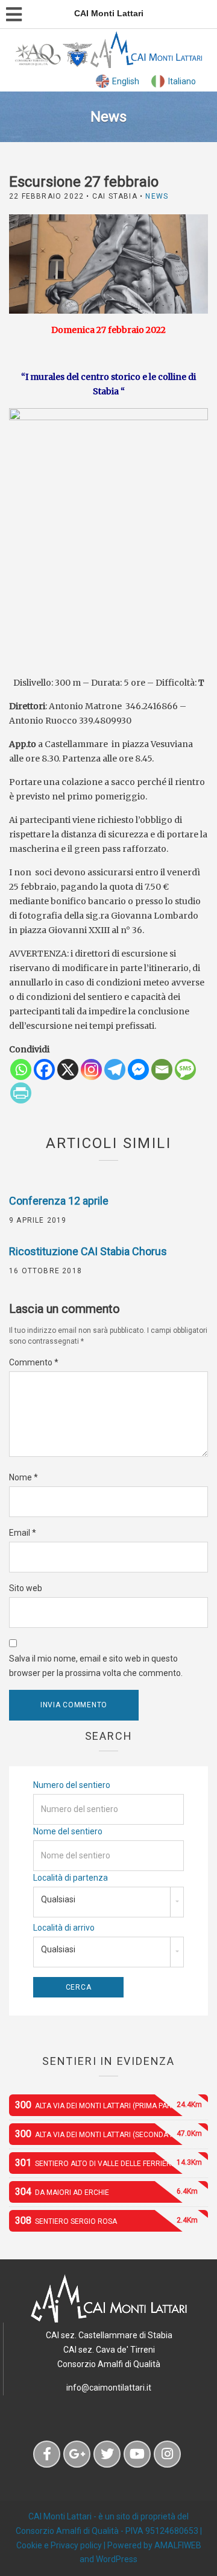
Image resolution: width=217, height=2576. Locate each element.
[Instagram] (91, 1069)
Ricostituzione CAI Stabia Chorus (88, 1251)
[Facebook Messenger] (138, 1069)
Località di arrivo (64, 1928)
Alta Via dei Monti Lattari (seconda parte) (108, 2134)
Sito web (26, 1588)
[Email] (162, 1069)
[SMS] (185, 1069)
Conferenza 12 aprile (59, 1201)
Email (23, 1533)
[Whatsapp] (21, 1069)
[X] (68, 1069)
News (157, 196)
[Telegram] (115, 1069)
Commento (34, 1362)
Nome (24, 1477)
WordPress (117, 2559)
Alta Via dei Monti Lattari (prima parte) (108, 2105)
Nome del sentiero (68, 1831)
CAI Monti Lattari (60, 2516)
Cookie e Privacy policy (59, 2545)
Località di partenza (71, 1878)
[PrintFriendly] (21, 1093)
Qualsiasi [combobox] (58, 1899)
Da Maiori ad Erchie (106, 2192)
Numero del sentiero (72, 1785)
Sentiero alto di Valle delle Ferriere (108, 2163)
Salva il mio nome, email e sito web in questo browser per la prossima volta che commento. (96, 1666)
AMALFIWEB (178, 2545)
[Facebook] (44, 1069)
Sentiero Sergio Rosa (106, 2221)
